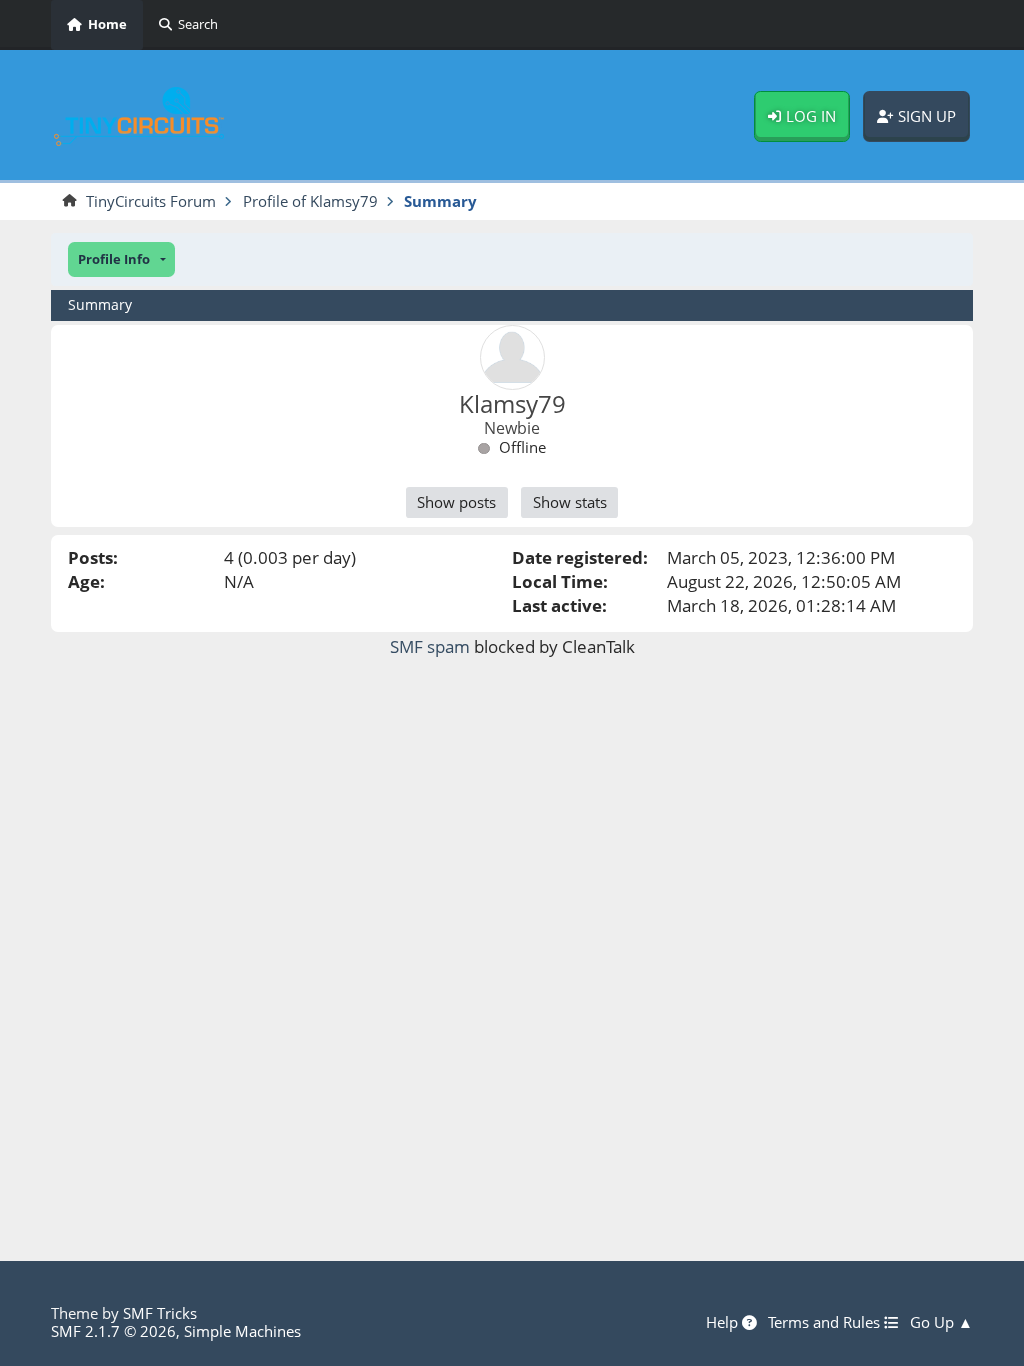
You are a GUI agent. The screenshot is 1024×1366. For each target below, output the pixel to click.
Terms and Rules (826, 1323)
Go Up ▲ (941, 1323)
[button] (121, 259)
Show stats (570, 502)
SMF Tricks (160, 1313)
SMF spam (430, 646)
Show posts (456, 502)
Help (724, 1323)
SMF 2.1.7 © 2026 (113, 1331)
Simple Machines (242, 1331)
